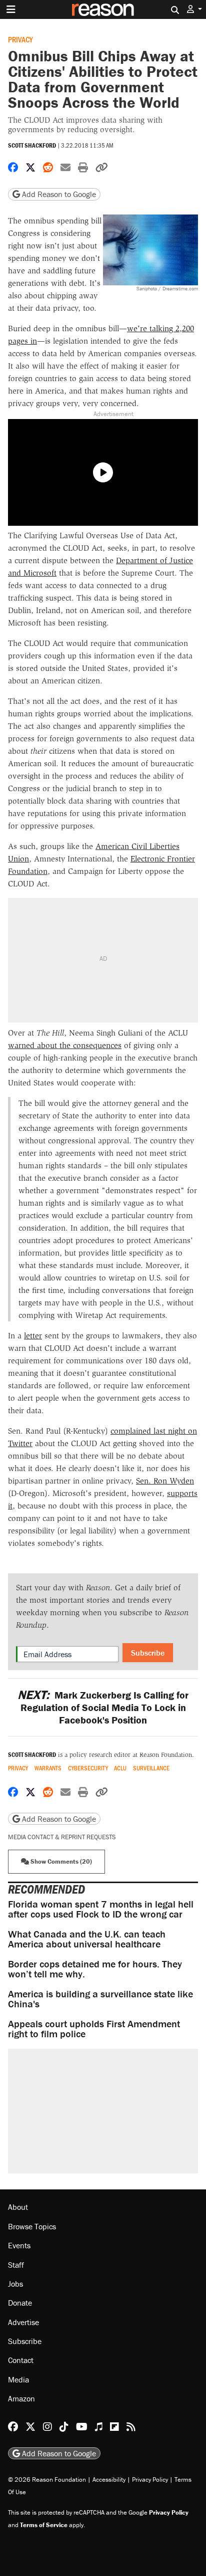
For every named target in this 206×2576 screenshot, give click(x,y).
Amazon (21, 2398)
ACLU (120, 1768)
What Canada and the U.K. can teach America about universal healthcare (87, 1939)
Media (18, 2379)
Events (19, 2245)
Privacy (20, 39)
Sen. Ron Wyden (165, 1481)
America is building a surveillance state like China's (100, 1999)
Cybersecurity (88, 1768)
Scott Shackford (32, 145)
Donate (20, 2303)
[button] (194, 9)
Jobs (15, 2284)
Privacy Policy (150, 2479)
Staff (16, 2265)
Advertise (23, 2322)
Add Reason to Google (58, 194)
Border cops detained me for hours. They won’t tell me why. (95, 1969)
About (18, 2207)
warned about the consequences (65, 1045)
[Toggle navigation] (11, 9)
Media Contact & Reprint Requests (62, 1837)
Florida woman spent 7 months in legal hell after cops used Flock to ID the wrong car (101, 1909)
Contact (21, 2360)
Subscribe (148, 1653)
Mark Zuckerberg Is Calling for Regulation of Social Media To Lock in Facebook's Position (103, 1707)
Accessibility (109, 2479)
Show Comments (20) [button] (60, 1861)
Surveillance (151, 1768)
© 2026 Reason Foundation (47, 2479)
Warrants (48, 1768)
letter (33, 1336)
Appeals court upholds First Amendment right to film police (94, 2029)
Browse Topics (32, 2226)
